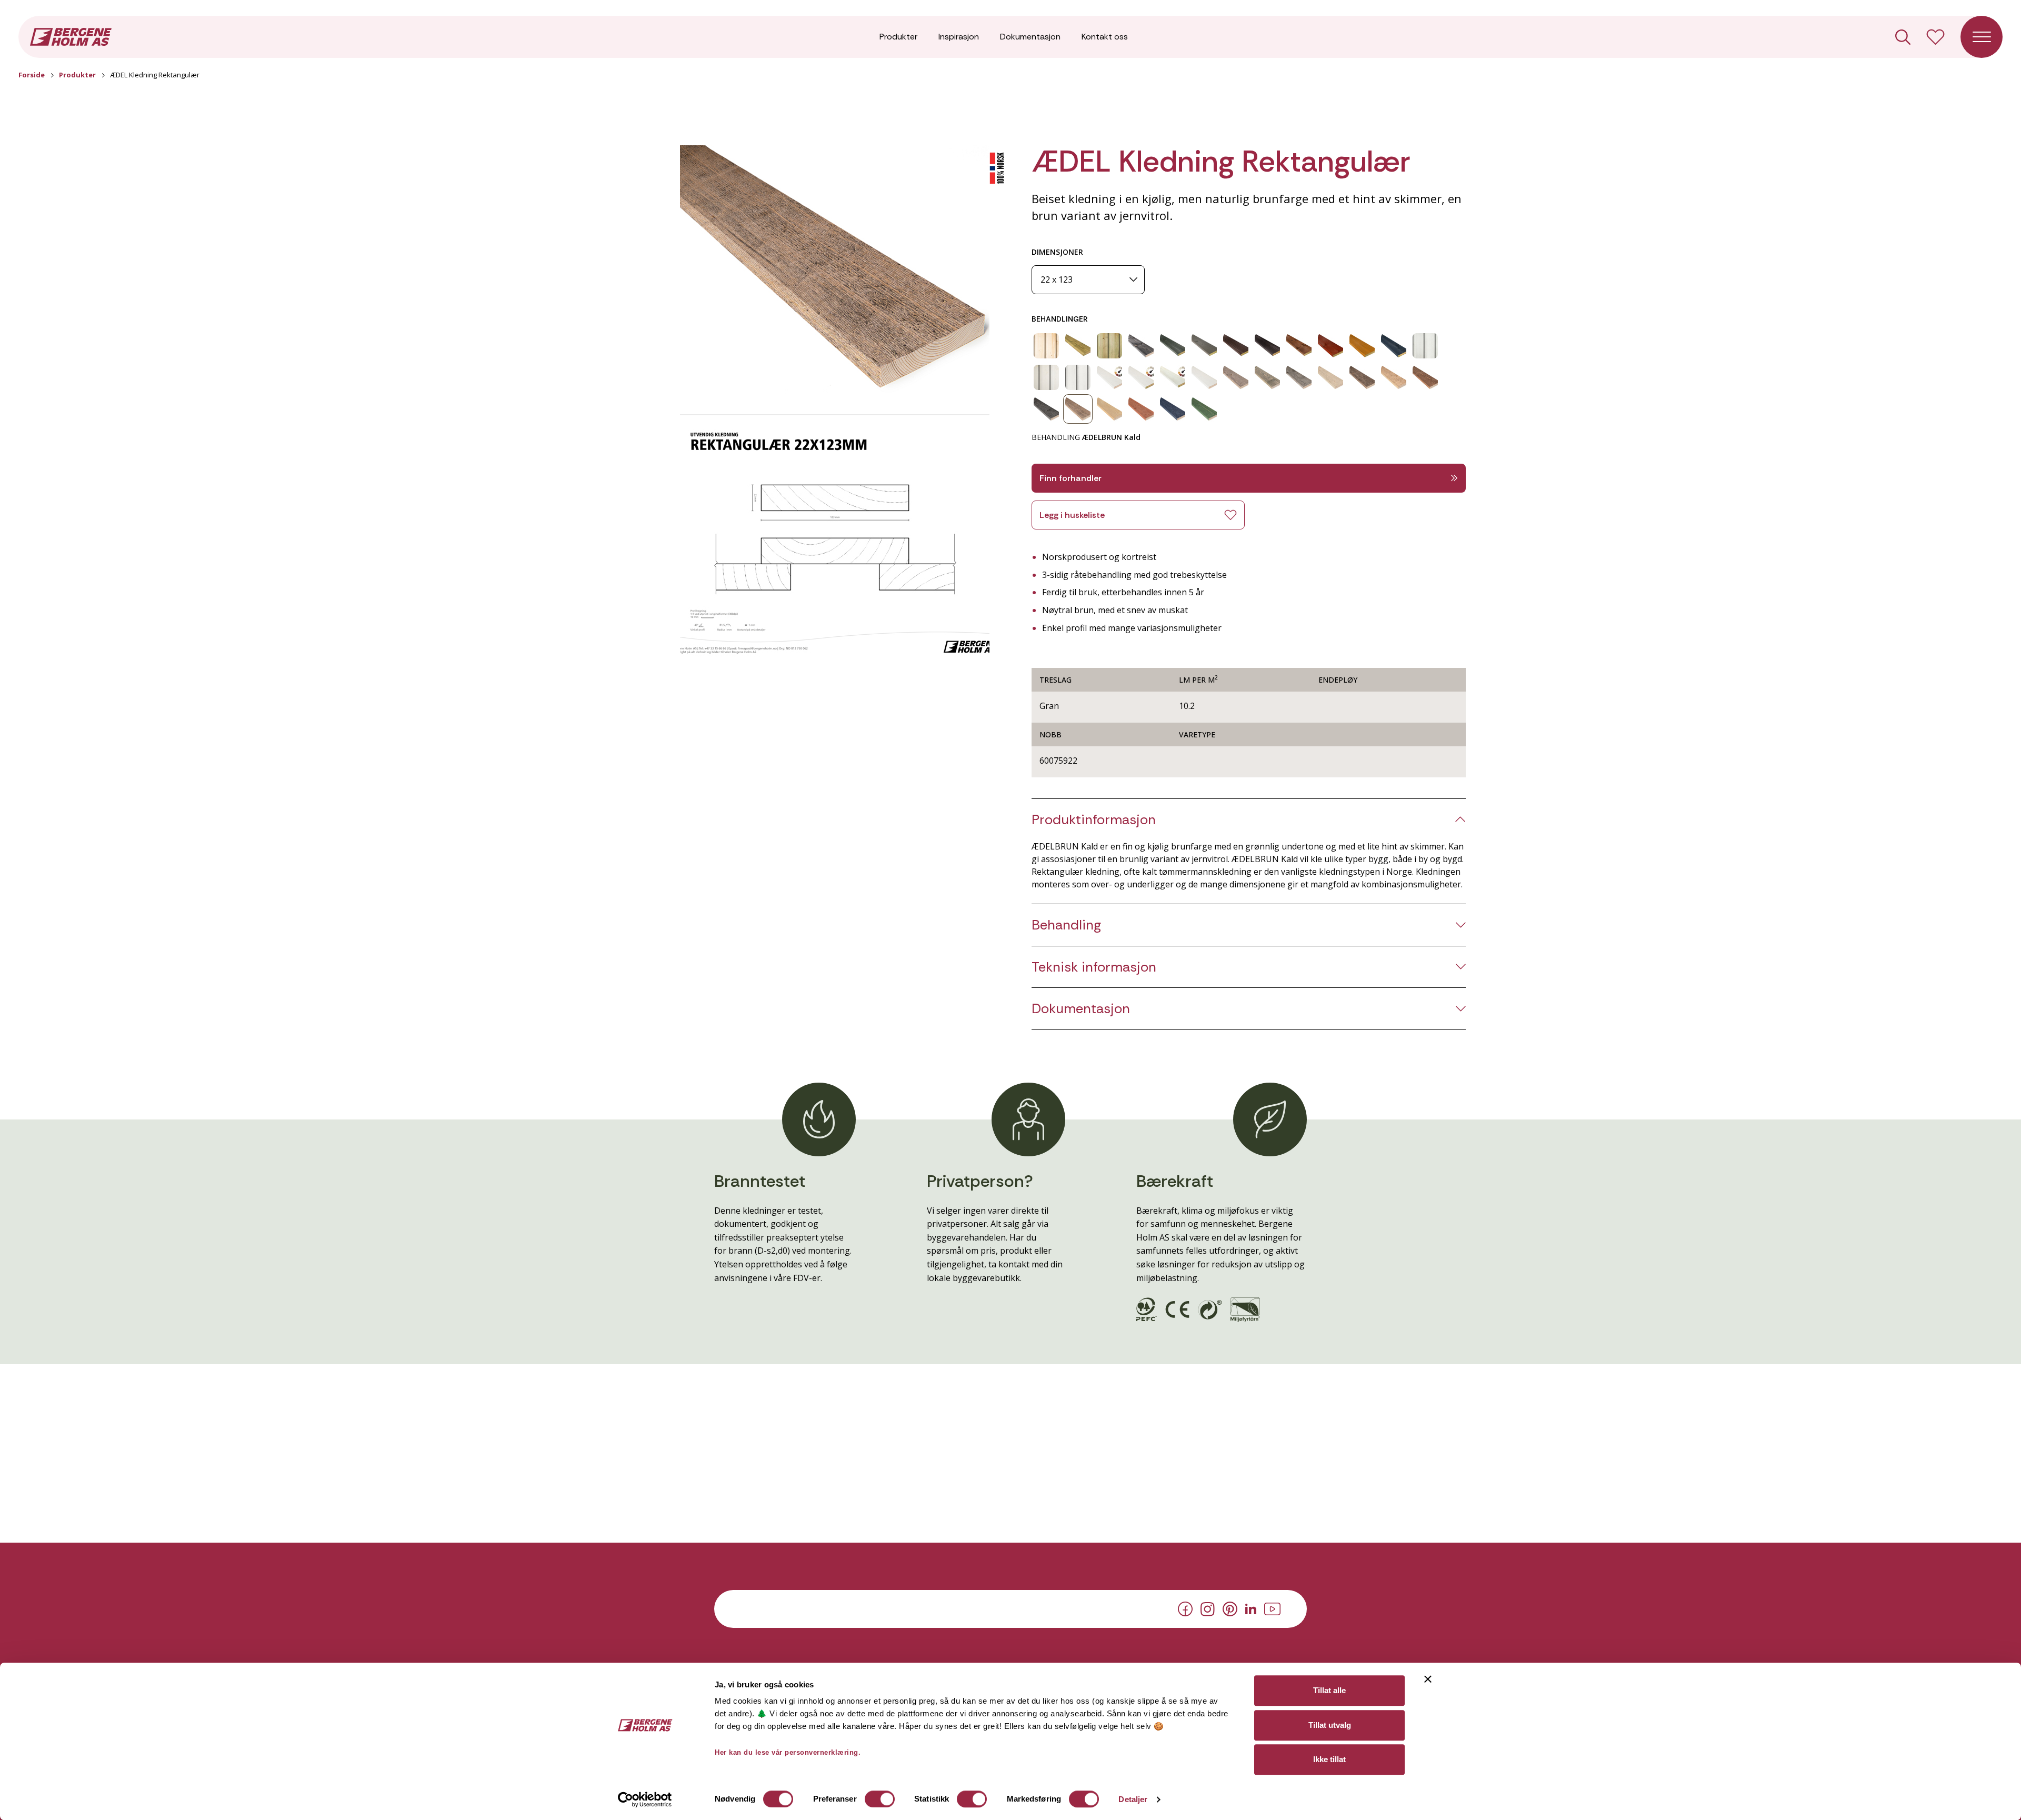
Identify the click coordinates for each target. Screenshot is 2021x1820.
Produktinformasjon (1094, 820)
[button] (835, 272)
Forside (32, 75)
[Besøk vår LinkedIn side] (1251, 1608)
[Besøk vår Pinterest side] (1230, 1608)
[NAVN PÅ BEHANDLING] (1046, 346)
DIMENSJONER (1057, 252)
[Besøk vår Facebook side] (1185, 1608)
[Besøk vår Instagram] (1208, 1608)
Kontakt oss (1105, 37)
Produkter (898, 37)
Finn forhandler (1070, 478)
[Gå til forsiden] (71, 36)
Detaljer (1133, 1799)
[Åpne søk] (1903, 37)
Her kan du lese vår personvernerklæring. (788, 1752)
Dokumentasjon (1030, 37)
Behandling (1066, 925)
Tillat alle (1329, 1690)
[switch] (880, 1799)
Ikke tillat (1329, 1759)
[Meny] (1982, 37)
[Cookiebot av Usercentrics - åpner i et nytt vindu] (645, 1799)
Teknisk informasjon (1094, 967)
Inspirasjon (959, 37)
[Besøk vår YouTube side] (1272, 1608)
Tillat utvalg (1330, 1725)
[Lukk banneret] (1428, 1679)
